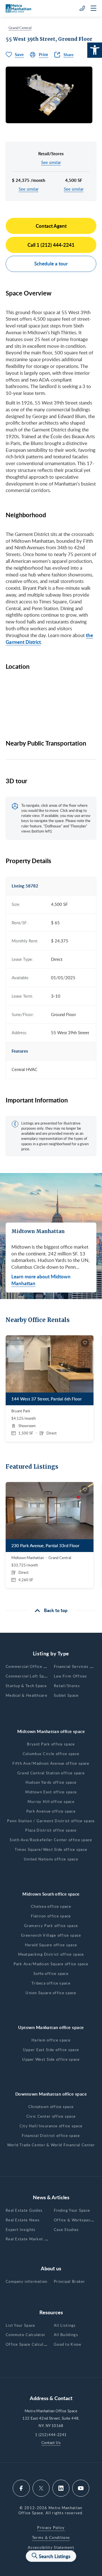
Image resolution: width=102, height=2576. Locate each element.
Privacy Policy (51, 2528)
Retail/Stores (67, 1686)
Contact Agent (51, 226)
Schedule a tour (51, 263)
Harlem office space (51, 2040)
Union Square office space (51, 1993)
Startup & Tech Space (26, 1686)
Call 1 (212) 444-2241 (51, 245)
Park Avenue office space (51, 1811)
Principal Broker (70, 2281)
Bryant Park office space (51, 1744)
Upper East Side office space (51, 2050)
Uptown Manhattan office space (51, 2027)
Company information (27, 2281)
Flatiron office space (51, 1916)
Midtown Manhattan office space (51, 1731)
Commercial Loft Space (28, 1676)
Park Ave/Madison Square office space (51, 1964)
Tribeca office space (51, 1983)
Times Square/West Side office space (51, 1849)
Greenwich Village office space (51, 1935)
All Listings (65, 2325)
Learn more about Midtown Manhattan (41, 1280)
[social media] (21, 2488)
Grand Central (20, 28)
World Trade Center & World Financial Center (51, 2145)
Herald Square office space (51, 1945)
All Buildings (66, 2335)
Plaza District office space (51, 1830)
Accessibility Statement (51, 2547)
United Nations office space (51, 1859)
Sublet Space (66, 1695)
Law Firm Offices (71, 1676)
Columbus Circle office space (51, 1754)
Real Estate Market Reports (33, 2239)
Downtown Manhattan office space (51, 2094)
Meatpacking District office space (51, 1954)
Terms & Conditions (51, 2537)
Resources (51, 2312)
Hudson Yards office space (51, 1782)
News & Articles (51, 2197)
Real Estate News (23, 2220)
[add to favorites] (85, 1343)
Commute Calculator (25, 2335)
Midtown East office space (51, 1792)
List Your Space (21, 2325)
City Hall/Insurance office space (51, 2126)
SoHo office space (51, 1973)
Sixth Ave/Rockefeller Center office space (51, 1840)
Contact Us (51, 2443)
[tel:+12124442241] (82, 8)
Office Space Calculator (29, 2344)
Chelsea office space (51, 1906)
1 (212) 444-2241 (51, 2435)
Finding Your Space (72, 2210)
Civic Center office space (51, 2116)
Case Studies (66, 2230)
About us (51, 2268)
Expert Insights (21, 2230)
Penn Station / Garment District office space (51, 1821)
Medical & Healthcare (26, 1695)
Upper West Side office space (51, 2059)
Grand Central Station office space (51, 1773)
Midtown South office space (51, 1894)
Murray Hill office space (51, 1802)
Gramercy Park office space (51, 1926)
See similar (51, 162)
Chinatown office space (51, 2107)
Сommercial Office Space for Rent (39, 1666)
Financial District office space (51, 2136)
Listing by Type (51, 1653)
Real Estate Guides (24, 2210)
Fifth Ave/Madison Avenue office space (51, 1763)
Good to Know (68, 2344)
